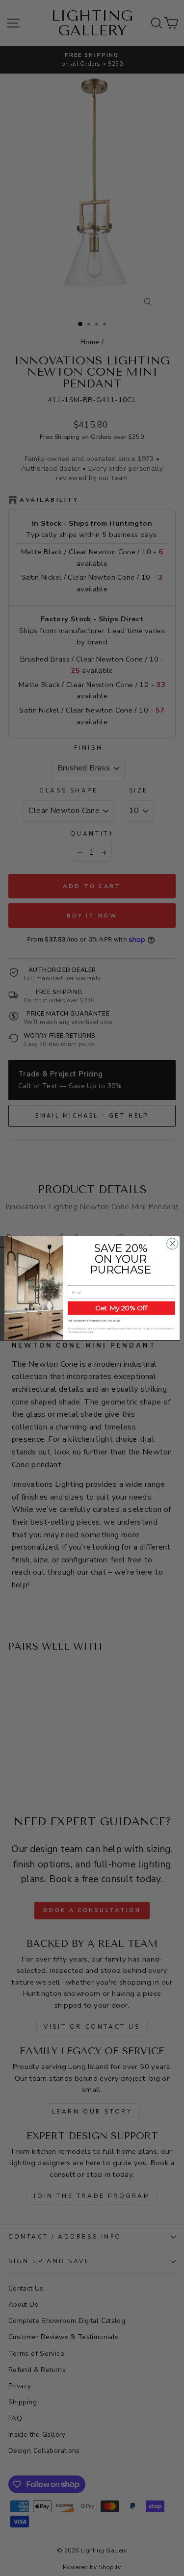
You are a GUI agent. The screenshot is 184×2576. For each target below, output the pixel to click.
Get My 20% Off (121, 1308)
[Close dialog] (172, 1243)
